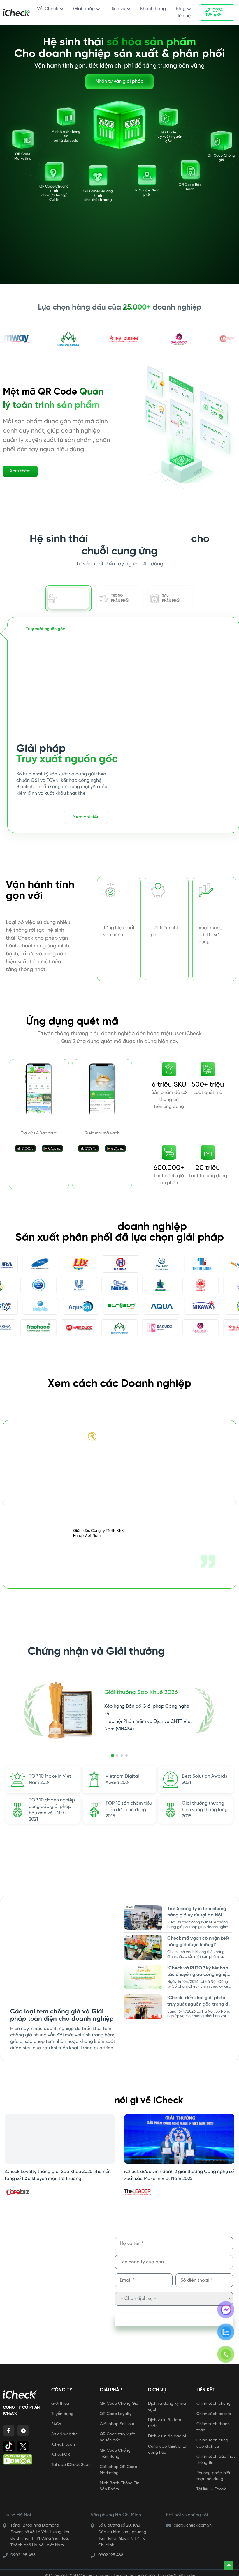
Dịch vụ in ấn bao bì (167, 2432)
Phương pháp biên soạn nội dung (214, 2472)
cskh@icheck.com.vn (193, 2521)
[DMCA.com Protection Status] (17, 2459)
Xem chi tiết (86, 817)
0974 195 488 (214, 13)
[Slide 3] (122, 1755)
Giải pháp (84, 9)
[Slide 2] (117, 1755)
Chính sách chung (213, 2399)
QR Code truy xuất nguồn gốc (117, 2433)
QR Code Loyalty (116, 2410)
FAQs (56, 2420)
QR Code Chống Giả (119, 2399)
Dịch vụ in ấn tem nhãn (165, 2419)
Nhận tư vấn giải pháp (119, 81)
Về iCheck (48, 9)
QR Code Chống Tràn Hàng (115, 2449)
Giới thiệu (60, 2399)
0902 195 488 (23, 2551)
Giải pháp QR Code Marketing (118, 2466)
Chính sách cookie (214, 2410)
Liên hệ (183, 16)
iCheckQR (61, 2450)
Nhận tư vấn (39, 817)
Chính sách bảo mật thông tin (216, 2455)
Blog (181, 9)
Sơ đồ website (65, 2430)
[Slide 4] (126, 1755)
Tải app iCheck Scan (71, 2461)
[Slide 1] (113, 1755)
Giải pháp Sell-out (117, 2420)
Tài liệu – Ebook (211, 2485)
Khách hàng (153, 9)
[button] (4, 1502)
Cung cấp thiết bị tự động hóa (167, 2445)
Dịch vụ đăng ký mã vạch (167, 2402)
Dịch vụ (117, 9)
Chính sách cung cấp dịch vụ (212, 2439)
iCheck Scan (63, 2440)
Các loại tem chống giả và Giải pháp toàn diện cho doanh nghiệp (62, 2015)
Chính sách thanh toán (213, 2423)
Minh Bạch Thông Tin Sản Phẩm (119, 2482)
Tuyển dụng (62, 2410)
